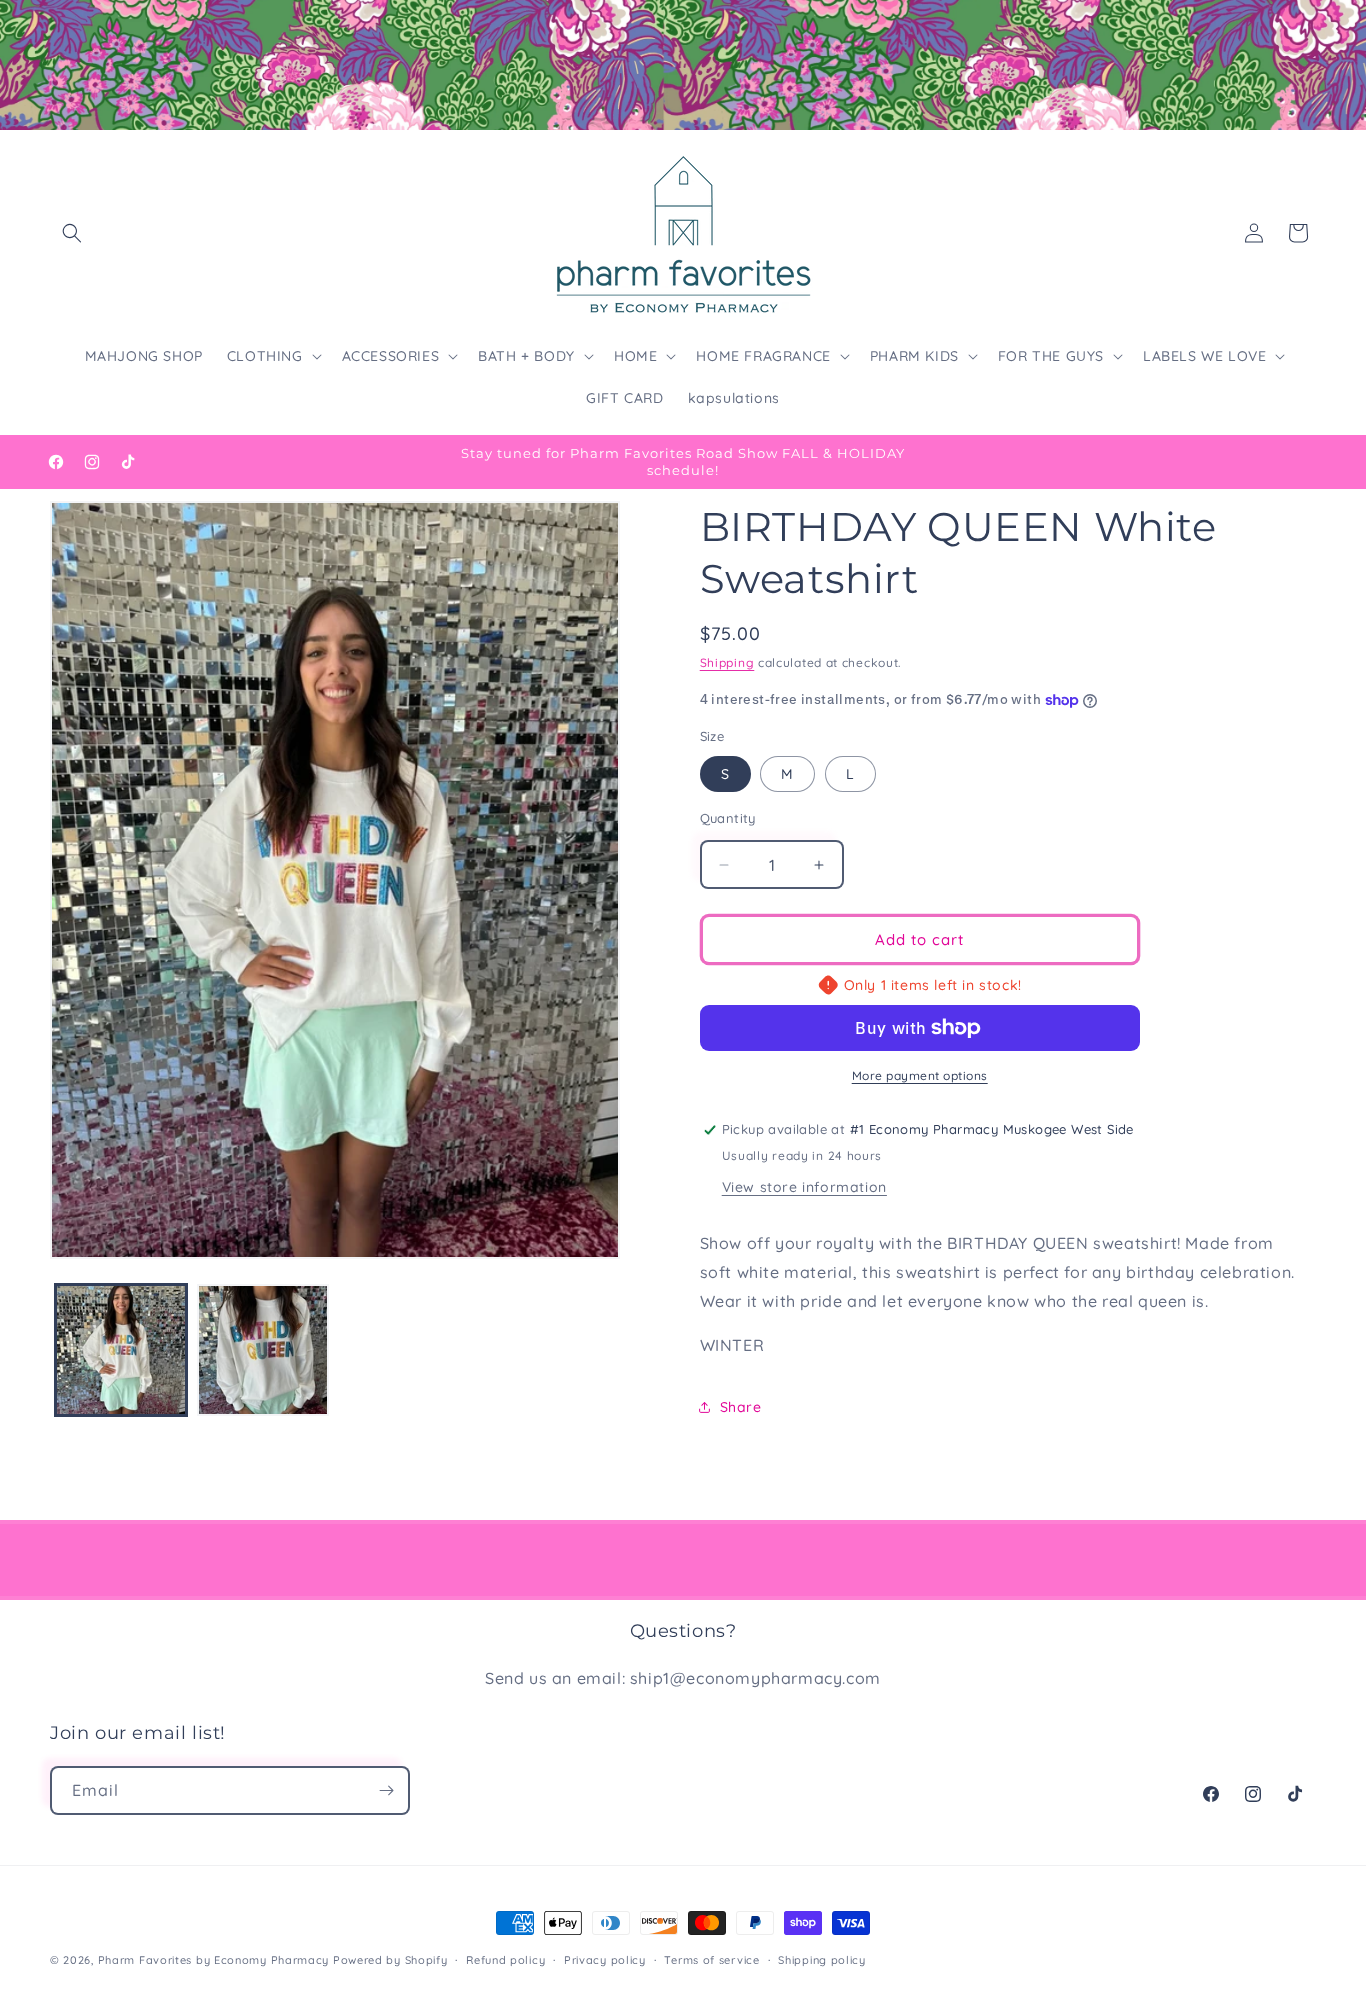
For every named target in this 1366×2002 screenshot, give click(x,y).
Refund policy (505, 1960)
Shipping (727, 662)
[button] (72, 233)
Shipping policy (822, 1960)
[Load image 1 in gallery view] (121, 1350)
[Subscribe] (386, 1790)
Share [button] (741, 1407)
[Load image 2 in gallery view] (263, 1350)
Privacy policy (605, 1960)
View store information (804, 1187)
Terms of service (711, 1960)
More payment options (920, 1075)
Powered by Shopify (390, 1960)
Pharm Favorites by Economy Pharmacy (214, 1960)
